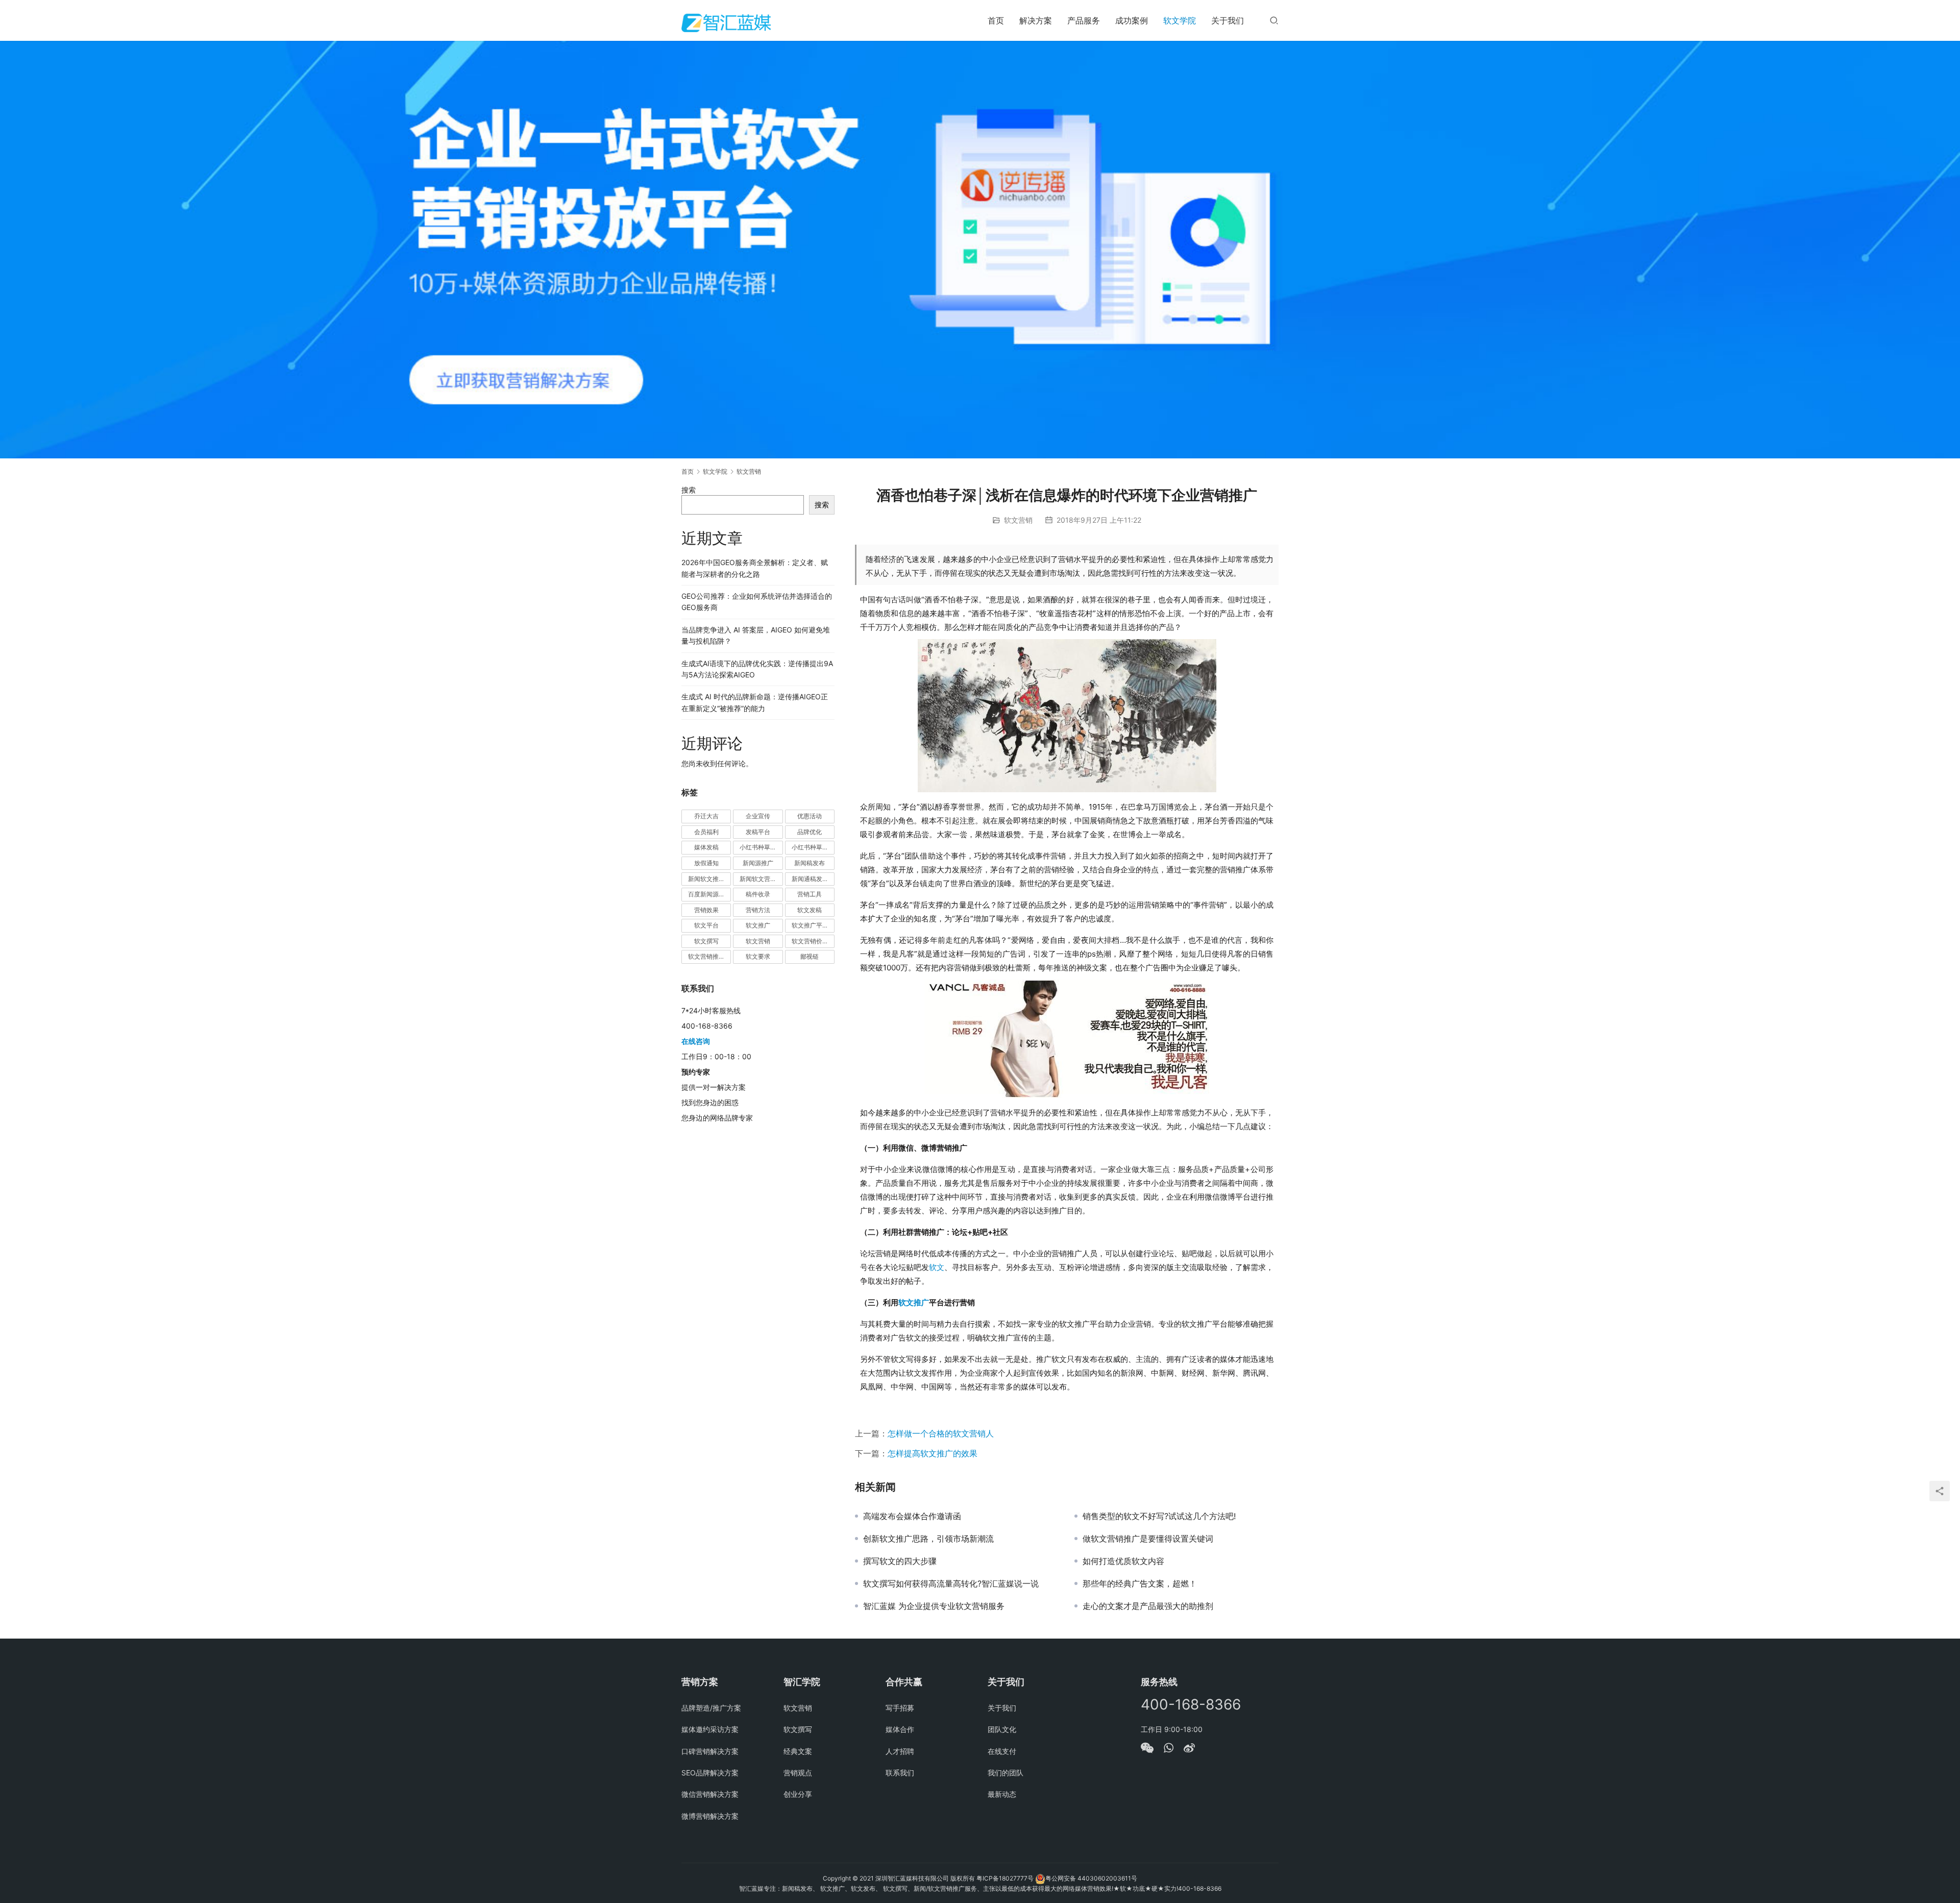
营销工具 (810, 894)
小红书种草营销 (813, 847)
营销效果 (706, 910)
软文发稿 (810, 910)
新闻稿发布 (810, 863)
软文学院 (1180, 20)
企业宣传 (758, 816)
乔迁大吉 (706, 816)
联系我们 (900, 1773)
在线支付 (1002, 1751)
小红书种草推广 (761, 847)
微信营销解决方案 (710, 1794)
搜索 (689, 490)
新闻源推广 (758, 863)
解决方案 (1036, 20)
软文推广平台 (810, 925)
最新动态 (1002, 1794)
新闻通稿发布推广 (813, 879)
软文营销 (1018, 520)
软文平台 (706, 925)
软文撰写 (706, 941)
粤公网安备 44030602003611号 (1091, 1878)
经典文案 (798, 1751)
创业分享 (798, 1794)
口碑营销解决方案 (710, 1751)
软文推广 (914, 1302)
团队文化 (1002, 1729)
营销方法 (758, 910)
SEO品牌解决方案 (710, 1773)
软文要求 (758, 956)
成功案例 (1132, 20)
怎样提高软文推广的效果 (933, 1453)
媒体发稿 (706, 847)
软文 (937, 1267)
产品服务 (1084, 20)
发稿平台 (758, 832)
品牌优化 (810, 832)
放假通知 (706, 863)
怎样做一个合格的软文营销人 (941, 1433)
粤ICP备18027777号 (1005, 1878)
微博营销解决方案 (710, 1816)
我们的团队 (1006, 1773)
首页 (996, 20)
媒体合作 (900, 1729)
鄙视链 (810, 956)
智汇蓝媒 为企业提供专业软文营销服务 (934, 1606)
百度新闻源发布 (709, 894)
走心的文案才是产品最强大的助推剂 (1148, 1606)
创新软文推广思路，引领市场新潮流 (928, 1539)
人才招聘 (900, 1751)
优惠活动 (810, 816)
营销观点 (798, 1773)
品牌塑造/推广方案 (711, 1708)
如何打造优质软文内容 (1123, 1561)
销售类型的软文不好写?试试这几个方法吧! (1159, 1516)
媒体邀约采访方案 (710, 1729)
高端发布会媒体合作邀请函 (912, 1516)
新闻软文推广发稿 (709, 879)
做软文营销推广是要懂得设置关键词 (1148, 1539)
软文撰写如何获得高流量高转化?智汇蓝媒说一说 (951, 1583)
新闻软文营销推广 (761, 879)
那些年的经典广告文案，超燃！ (1140, 1583)
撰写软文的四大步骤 (900, 1561)
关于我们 (1228, 20)
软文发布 (863, 1888)
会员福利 (706, 832)
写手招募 (900, 1708)
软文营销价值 (810, 941)
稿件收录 (758, 894)
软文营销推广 (706, 956)
